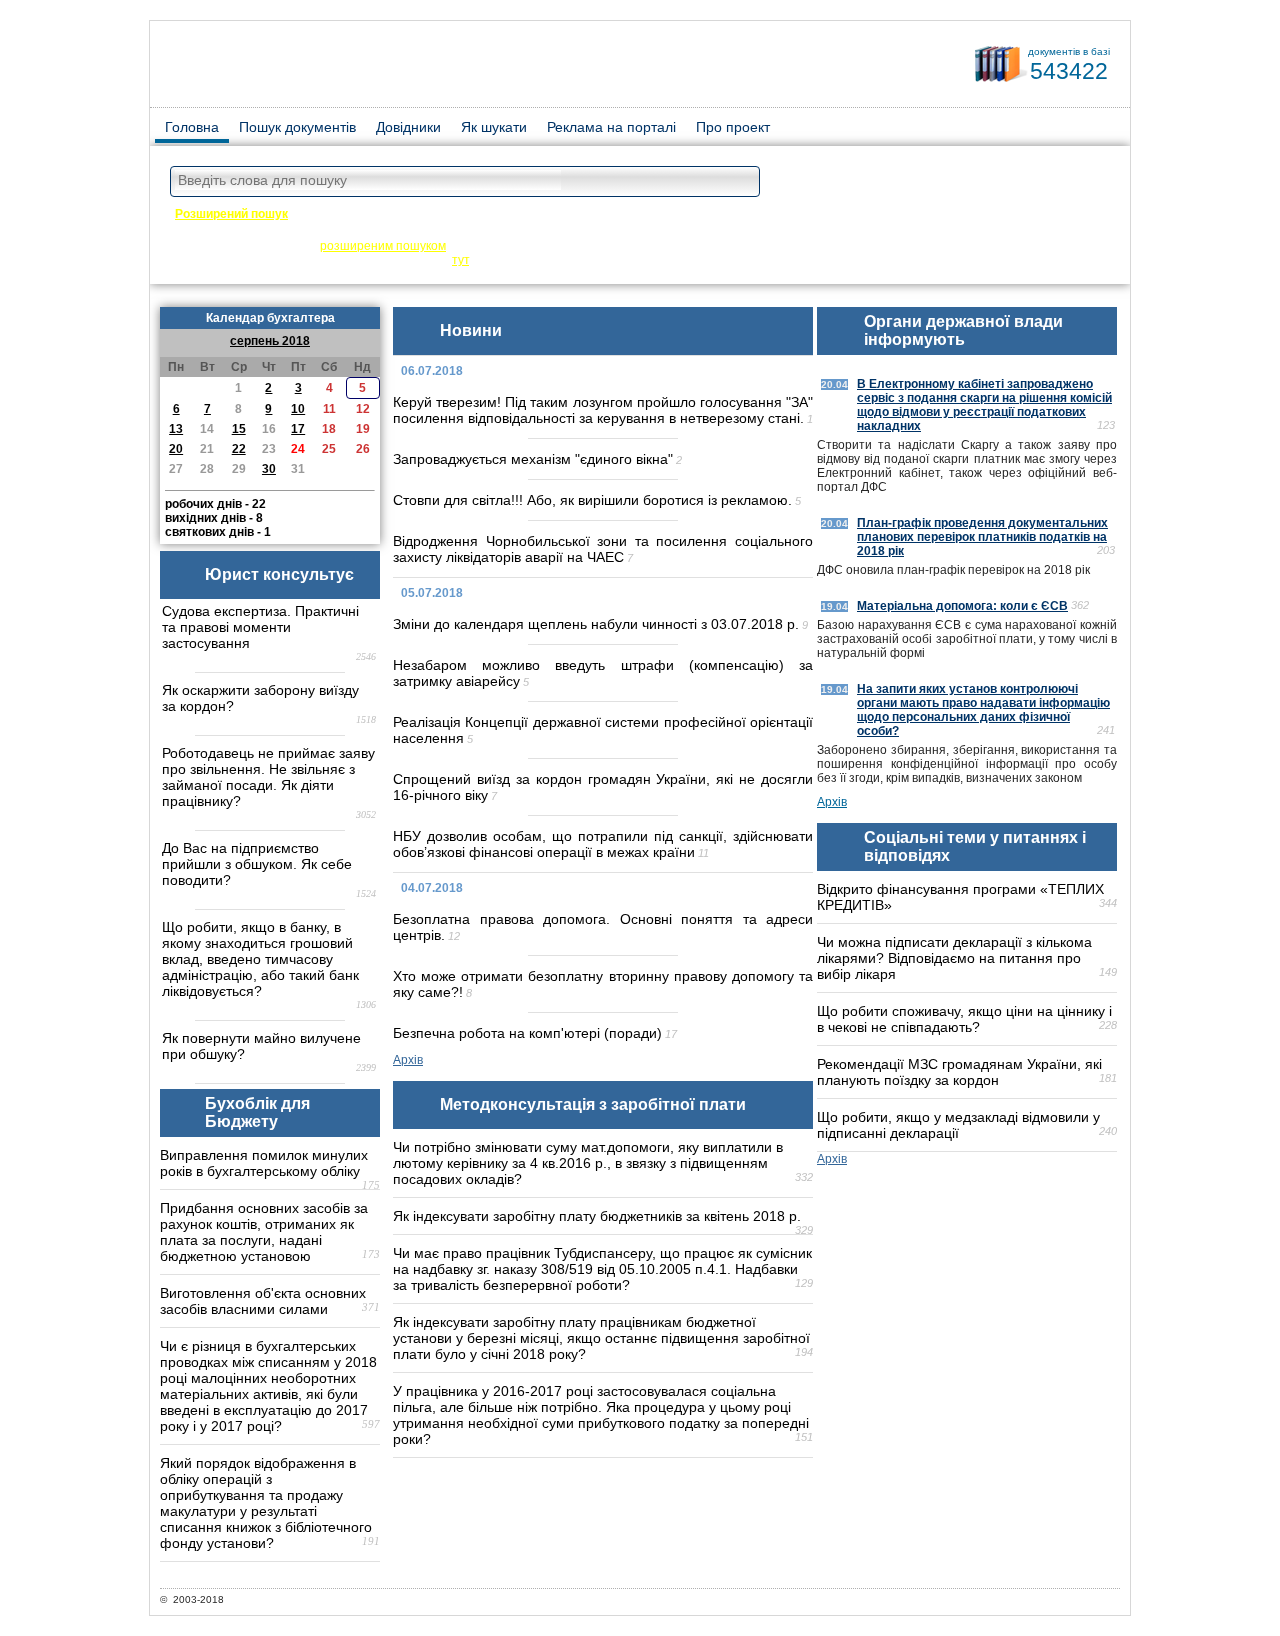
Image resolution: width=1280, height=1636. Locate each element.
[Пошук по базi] (740, 182)
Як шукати (494, 127)
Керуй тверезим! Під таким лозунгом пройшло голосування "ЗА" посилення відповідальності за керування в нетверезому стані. (603, 410)
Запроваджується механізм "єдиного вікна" (533, 459)
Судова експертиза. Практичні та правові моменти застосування (260, 627)
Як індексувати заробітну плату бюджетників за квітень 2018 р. (597, 1216)
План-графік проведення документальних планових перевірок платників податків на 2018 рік (982, 537)
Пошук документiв (297, 127)
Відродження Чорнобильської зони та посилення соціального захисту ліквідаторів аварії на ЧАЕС (603, 549)
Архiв (408, 1060)
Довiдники (408, 127)
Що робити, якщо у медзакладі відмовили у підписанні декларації (958, 1125)
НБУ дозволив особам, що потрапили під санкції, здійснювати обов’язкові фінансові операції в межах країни (603, 844)
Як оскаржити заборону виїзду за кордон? (260, 698)
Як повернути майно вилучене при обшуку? (261, 1046)
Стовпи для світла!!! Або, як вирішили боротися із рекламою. (592, 500)
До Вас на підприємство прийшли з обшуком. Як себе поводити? (257, 864)
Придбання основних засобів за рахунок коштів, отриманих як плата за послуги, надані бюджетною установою (264, 1232)
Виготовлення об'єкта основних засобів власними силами (263, 1301)
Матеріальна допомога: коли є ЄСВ (962, 606)
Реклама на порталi (611, 127)
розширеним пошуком (383, 246)
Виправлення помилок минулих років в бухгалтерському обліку (264, 1163)
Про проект (733, 127)
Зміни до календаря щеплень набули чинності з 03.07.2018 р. (596, 624)
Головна (192, 127)
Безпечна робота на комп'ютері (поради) (527, 1033)
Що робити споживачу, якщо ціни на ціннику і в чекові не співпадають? (964, 1019)
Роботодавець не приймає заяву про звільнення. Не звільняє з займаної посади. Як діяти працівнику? (268, 777)
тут (460, 260)
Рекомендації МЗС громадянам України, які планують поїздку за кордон (959, 1072)
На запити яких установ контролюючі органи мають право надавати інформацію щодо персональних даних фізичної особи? (983, 710)
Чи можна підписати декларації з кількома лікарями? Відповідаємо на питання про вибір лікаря (954, 958)
